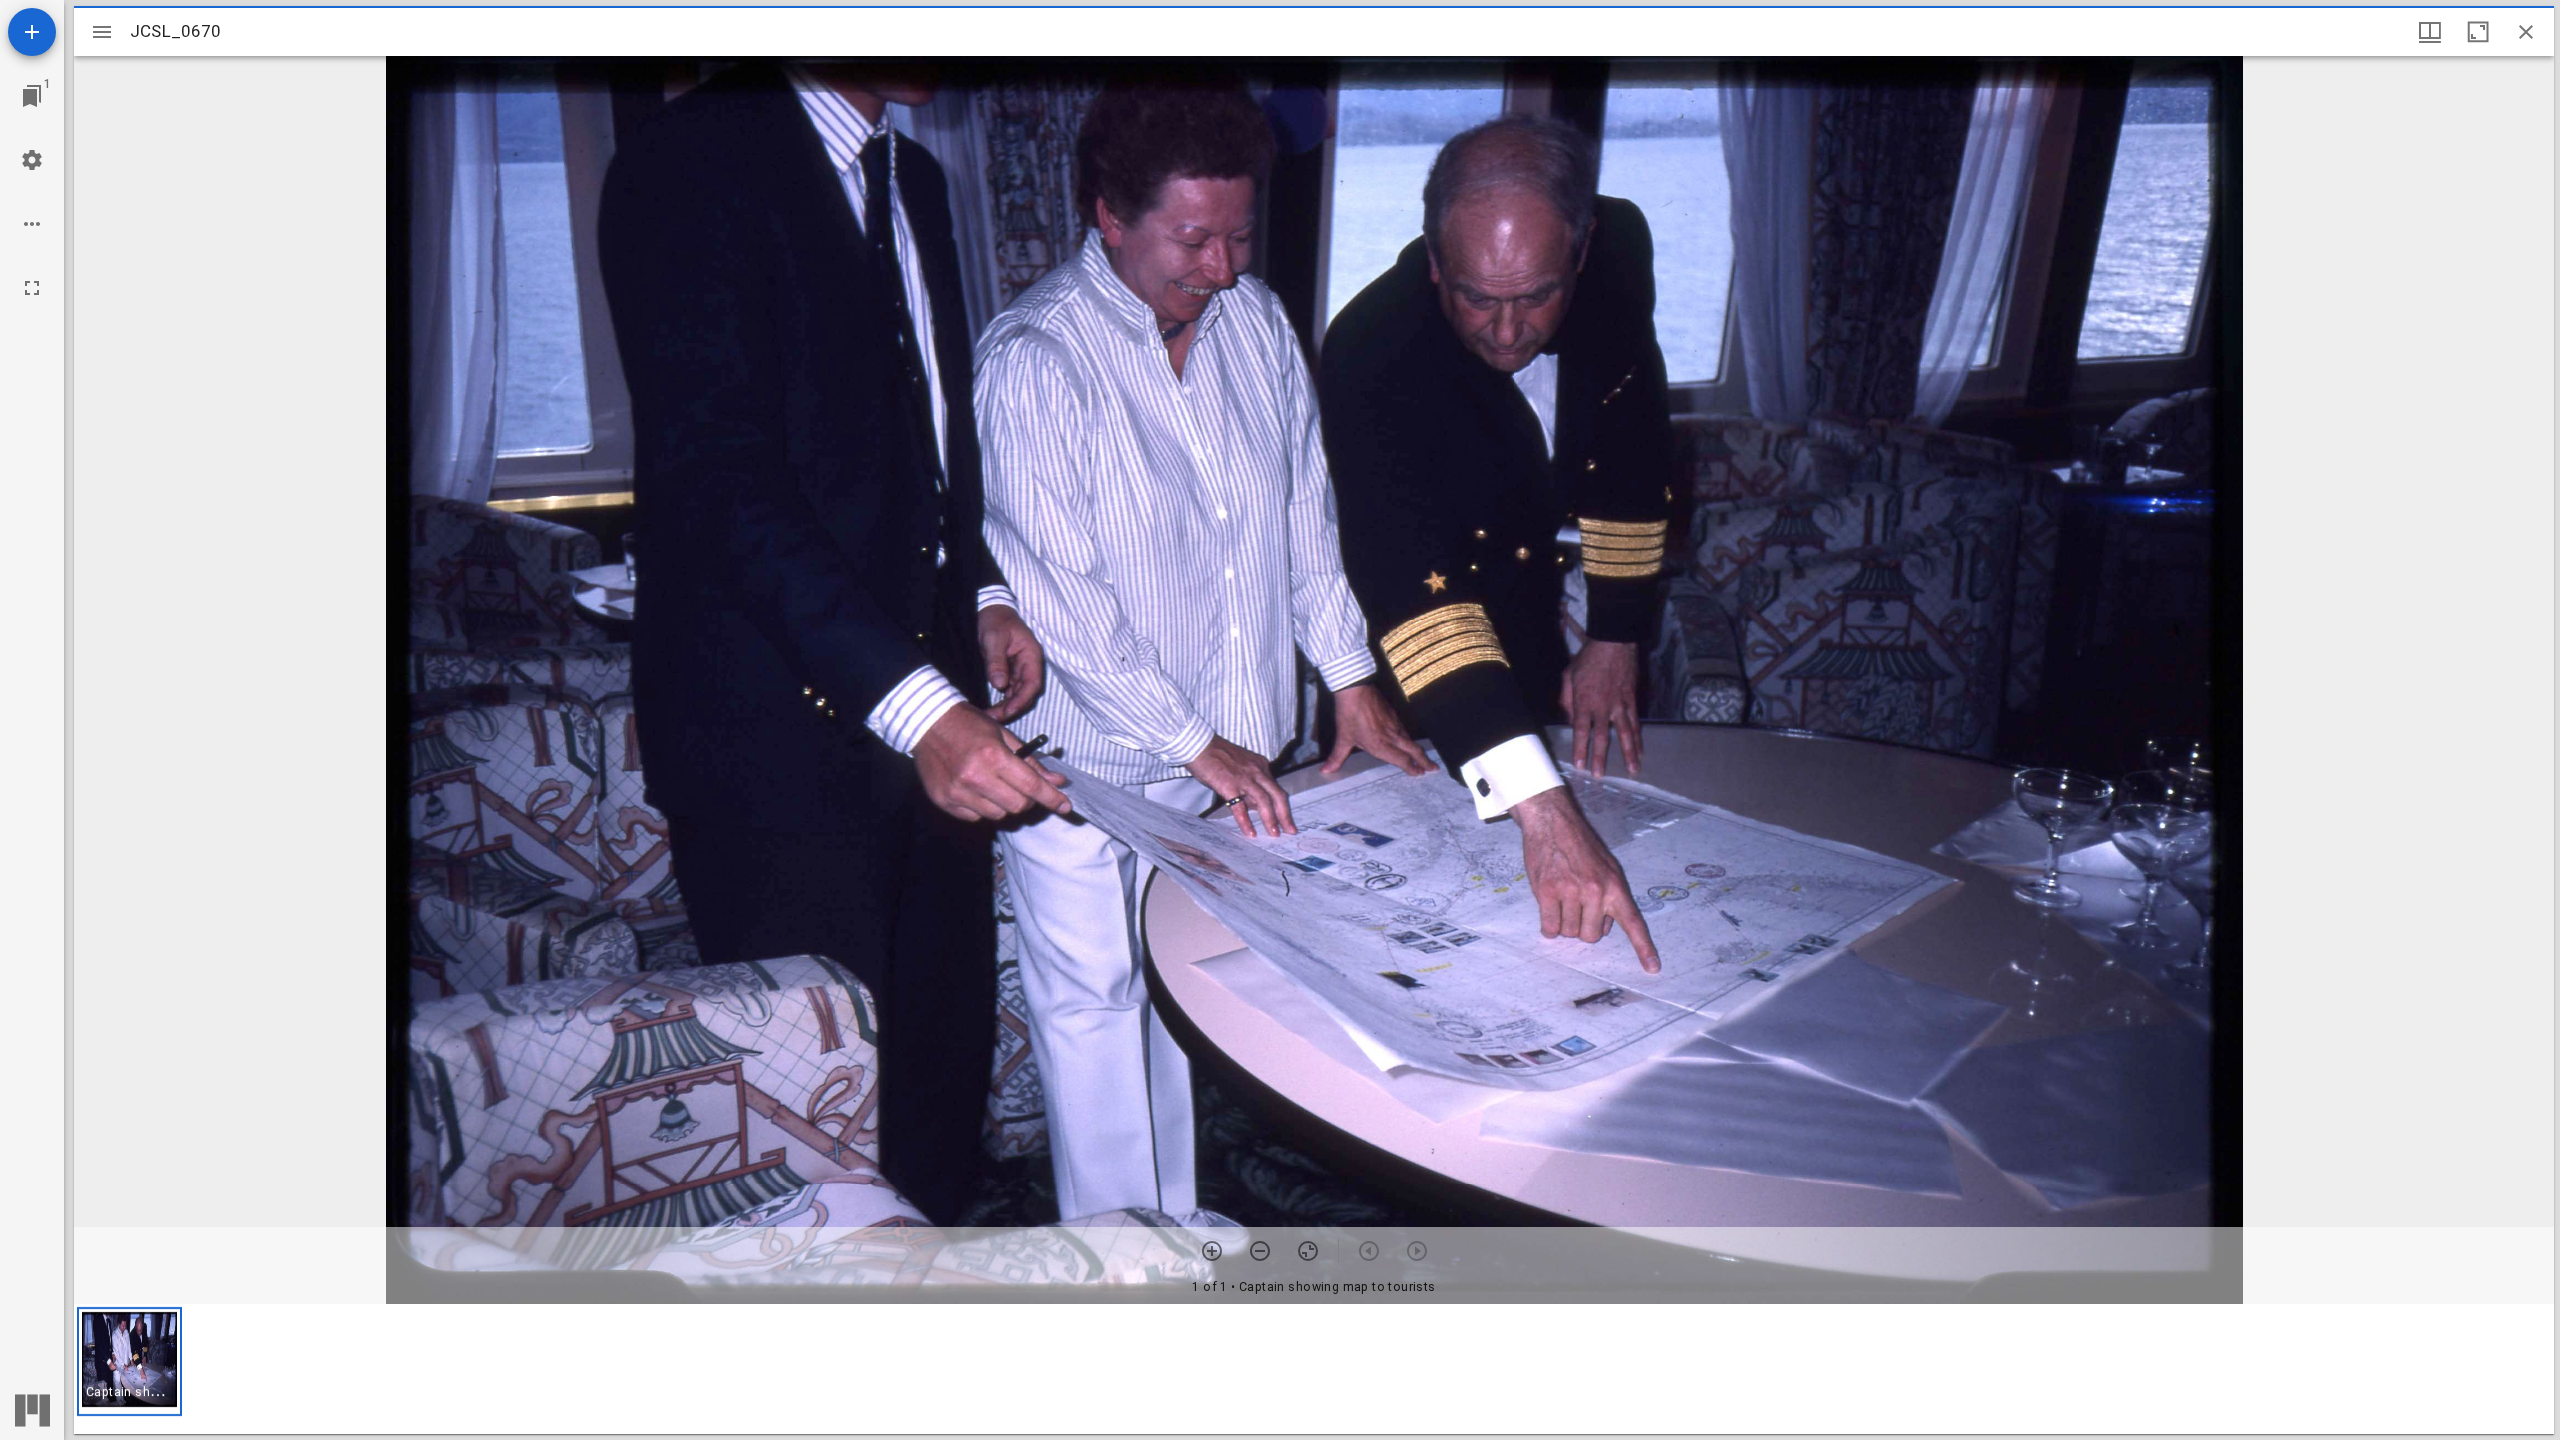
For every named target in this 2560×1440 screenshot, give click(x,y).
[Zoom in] (1212, 1251)
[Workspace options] (32, 224)
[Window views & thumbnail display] (2430, 32)
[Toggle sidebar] (102, 32)
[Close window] (2526, 32)
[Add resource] (32, 32)
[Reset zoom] (1308, 1251)
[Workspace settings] (32, 160)
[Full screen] (32, 288)
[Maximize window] (2478, 32)
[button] (129, 1361)
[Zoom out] (1260, 1251)
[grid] (1314, 1369)
